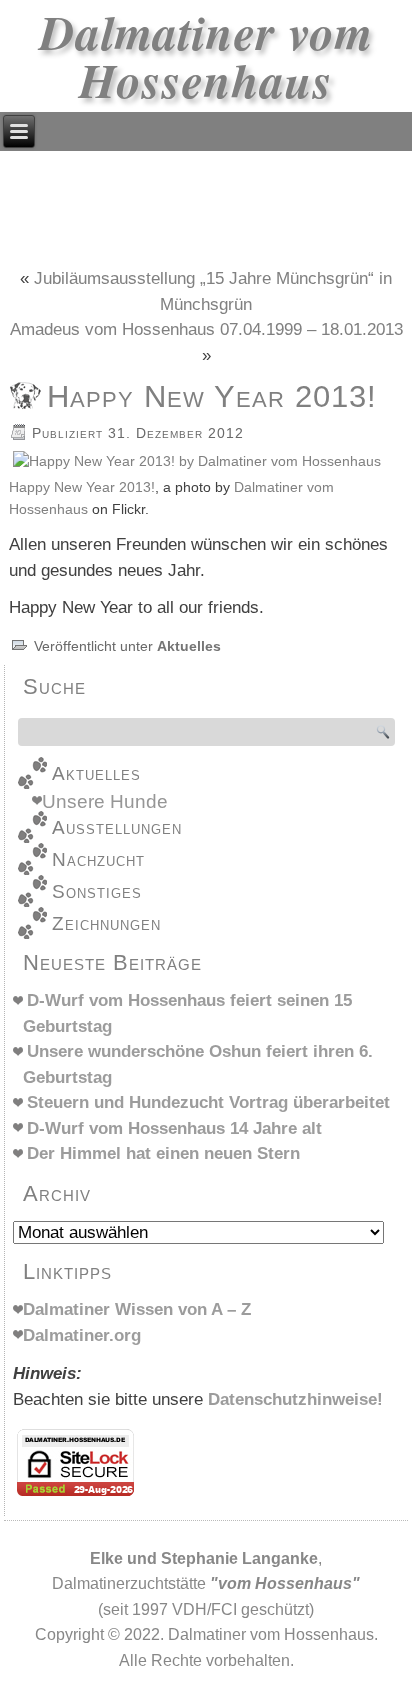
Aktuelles (189, 646)
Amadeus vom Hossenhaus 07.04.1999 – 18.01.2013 (206, 329)
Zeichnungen (106, 923)
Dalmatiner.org (82, 1335)
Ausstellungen (117, 827)
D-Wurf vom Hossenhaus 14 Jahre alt (174, 1128)
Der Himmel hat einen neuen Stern (163, 1153)
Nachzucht (98, 859)
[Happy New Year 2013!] (197, 461)
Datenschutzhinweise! (295, 1399)
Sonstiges (97, 891)
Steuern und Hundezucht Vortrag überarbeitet (208, 1102)
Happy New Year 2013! (82, 487)
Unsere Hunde (105, 801)
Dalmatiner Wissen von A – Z (137, 1309)
